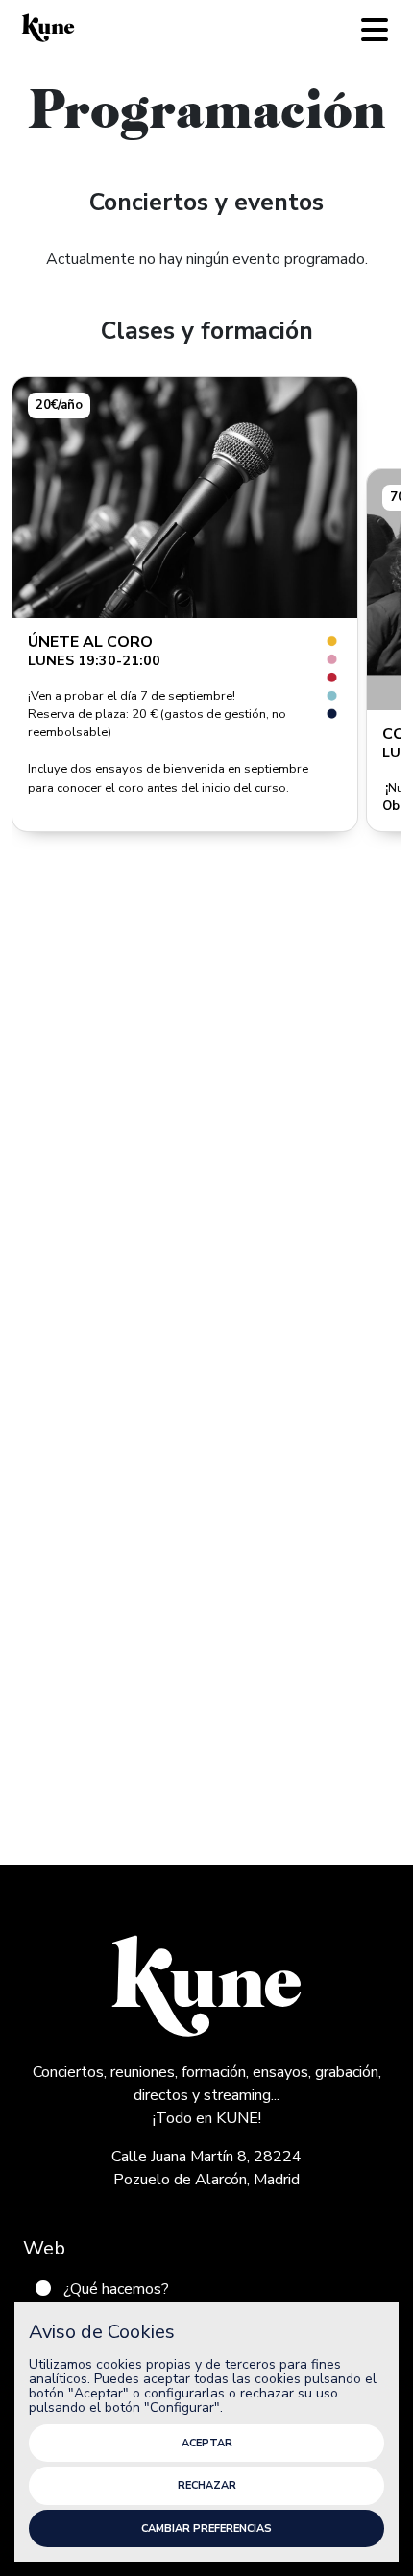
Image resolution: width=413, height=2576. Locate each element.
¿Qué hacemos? (116, 2289)
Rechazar (207, 2485)
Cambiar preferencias (206, 2528)
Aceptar (207, 2443)
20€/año (59, 405)
